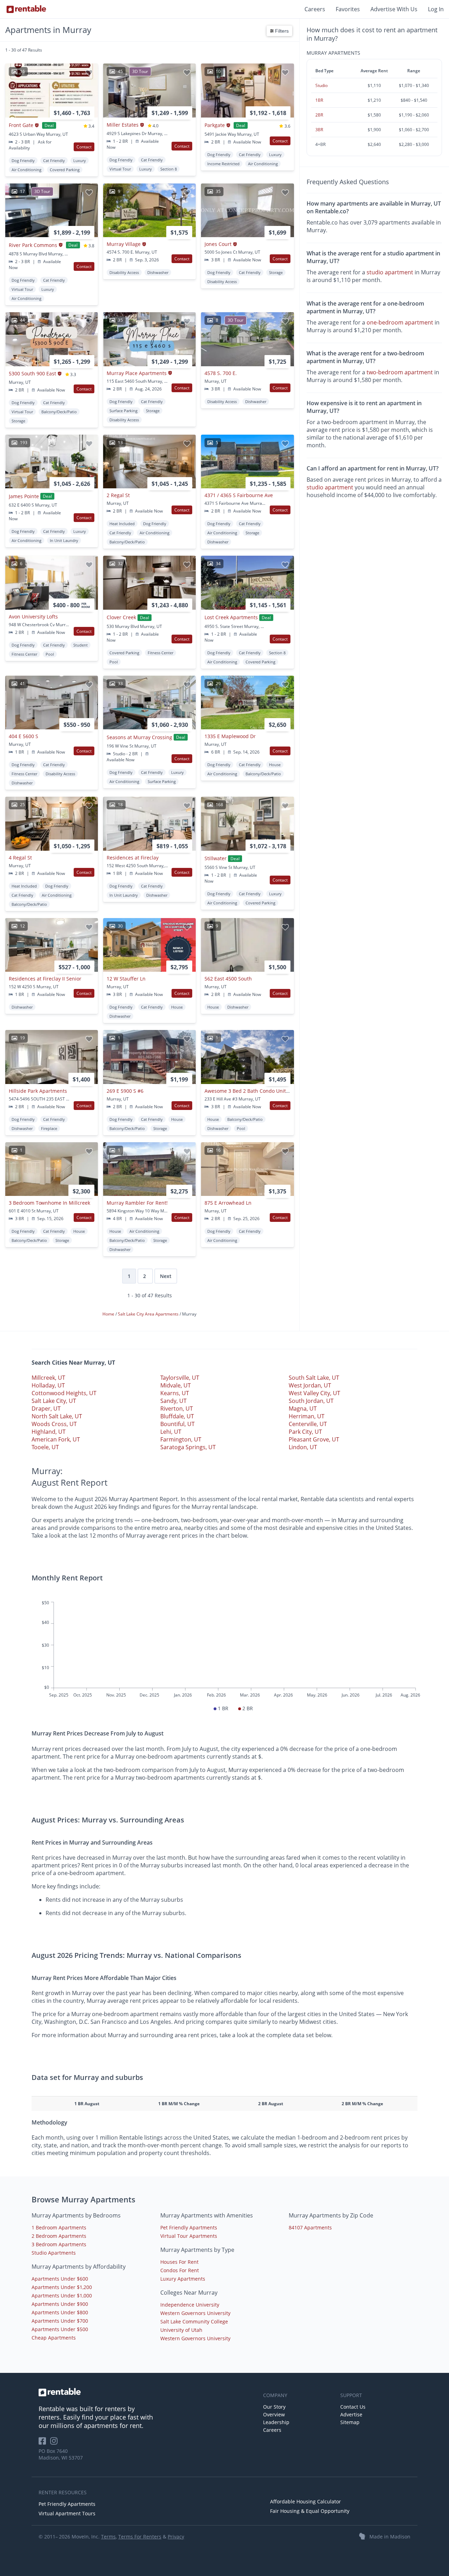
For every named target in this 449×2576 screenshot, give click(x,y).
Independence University (190, 2305)
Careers (315, 9)
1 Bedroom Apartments (59, 2227)
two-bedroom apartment (400, 372)
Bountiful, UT (177, 1424)
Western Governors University (195, 2313)
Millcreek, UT (48, 1378)
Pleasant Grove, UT (314, 1439)
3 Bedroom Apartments (59, 2244)
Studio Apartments (54, 2253)
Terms (108, 2537)
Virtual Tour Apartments (189, 2236)
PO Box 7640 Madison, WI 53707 (61, 2454)
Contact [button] (84, 147)
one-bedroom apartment (400, 322)
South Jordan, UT (311, 1401)
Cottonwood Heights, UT (64, 1393)
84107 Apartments (310, 2227)
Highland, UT (49, 1432)
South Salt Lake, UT (314, 1378)
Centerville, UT (308, 1424)
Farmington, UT (181, 1439)
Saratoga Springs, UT (188, 1447)
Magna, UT (303, 1409)
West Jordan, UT (310, 1385)
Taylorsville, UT (180, 1378)
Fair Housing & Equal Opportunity (310, 2511)
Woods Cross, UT (54, 1424)
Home (109, 1314)
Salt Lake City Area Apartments (149, 1314)
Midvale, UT (176, 1385)
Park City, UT (305, 1432)
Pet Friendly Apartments (189, 2227)
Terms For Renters (140, 2537)
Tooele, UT (45, 1447)
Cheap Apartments (54, 2338)
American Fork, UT (56, 1439)
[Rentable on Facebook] (44, 2443)
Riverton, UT (177, 1409)
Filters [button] (281, 31)
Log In (436, 9)
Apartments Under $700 (60, 2321)
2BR (319, 115)
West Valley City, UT (314, 1393)
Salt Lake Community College (194, 2321)
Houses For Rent (179, 2262)
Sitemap (350, 2422)
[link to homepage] (147, 2392)
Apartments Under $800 (60, 2312)
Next (166, 1276)
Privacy (176, 2537)
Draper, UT (46, 1409)
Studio (321, 85)
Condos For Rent (180, 2270)
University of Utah (181, 2330)
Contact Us (353, 2407)
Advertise (351, 2414)
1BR (319, 100)
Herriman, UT (307, 1416)
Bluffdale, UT (177, 1416)
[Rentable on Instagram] (55, 2443)
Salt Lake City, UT (54, 1401)
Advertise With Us (394, 9)
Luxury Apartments (183, 2279)
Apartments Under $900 (60, 2304)
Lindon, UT (303, 1447)
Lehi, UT (171, 1432)
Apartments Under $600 (60, 2279)
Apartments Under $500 (60, 2329)
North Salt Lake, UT (57, 1416)
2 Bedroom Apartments (59, 2236)
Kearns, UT (175, 1393)
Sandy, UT (173, 1401)
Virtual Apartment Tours (67, 2513)
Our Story (274, 2407)
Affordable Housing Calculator (306, 2501)
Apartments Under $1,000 (62, 2296)
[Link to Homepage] (26, 9)
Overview (274, 2414)
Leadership (276, 2422)
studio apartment (390, 273)
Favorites (348, 9)
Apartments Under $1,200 (62, 2287)
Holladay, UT (48, 1385)
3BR (319, 130)
